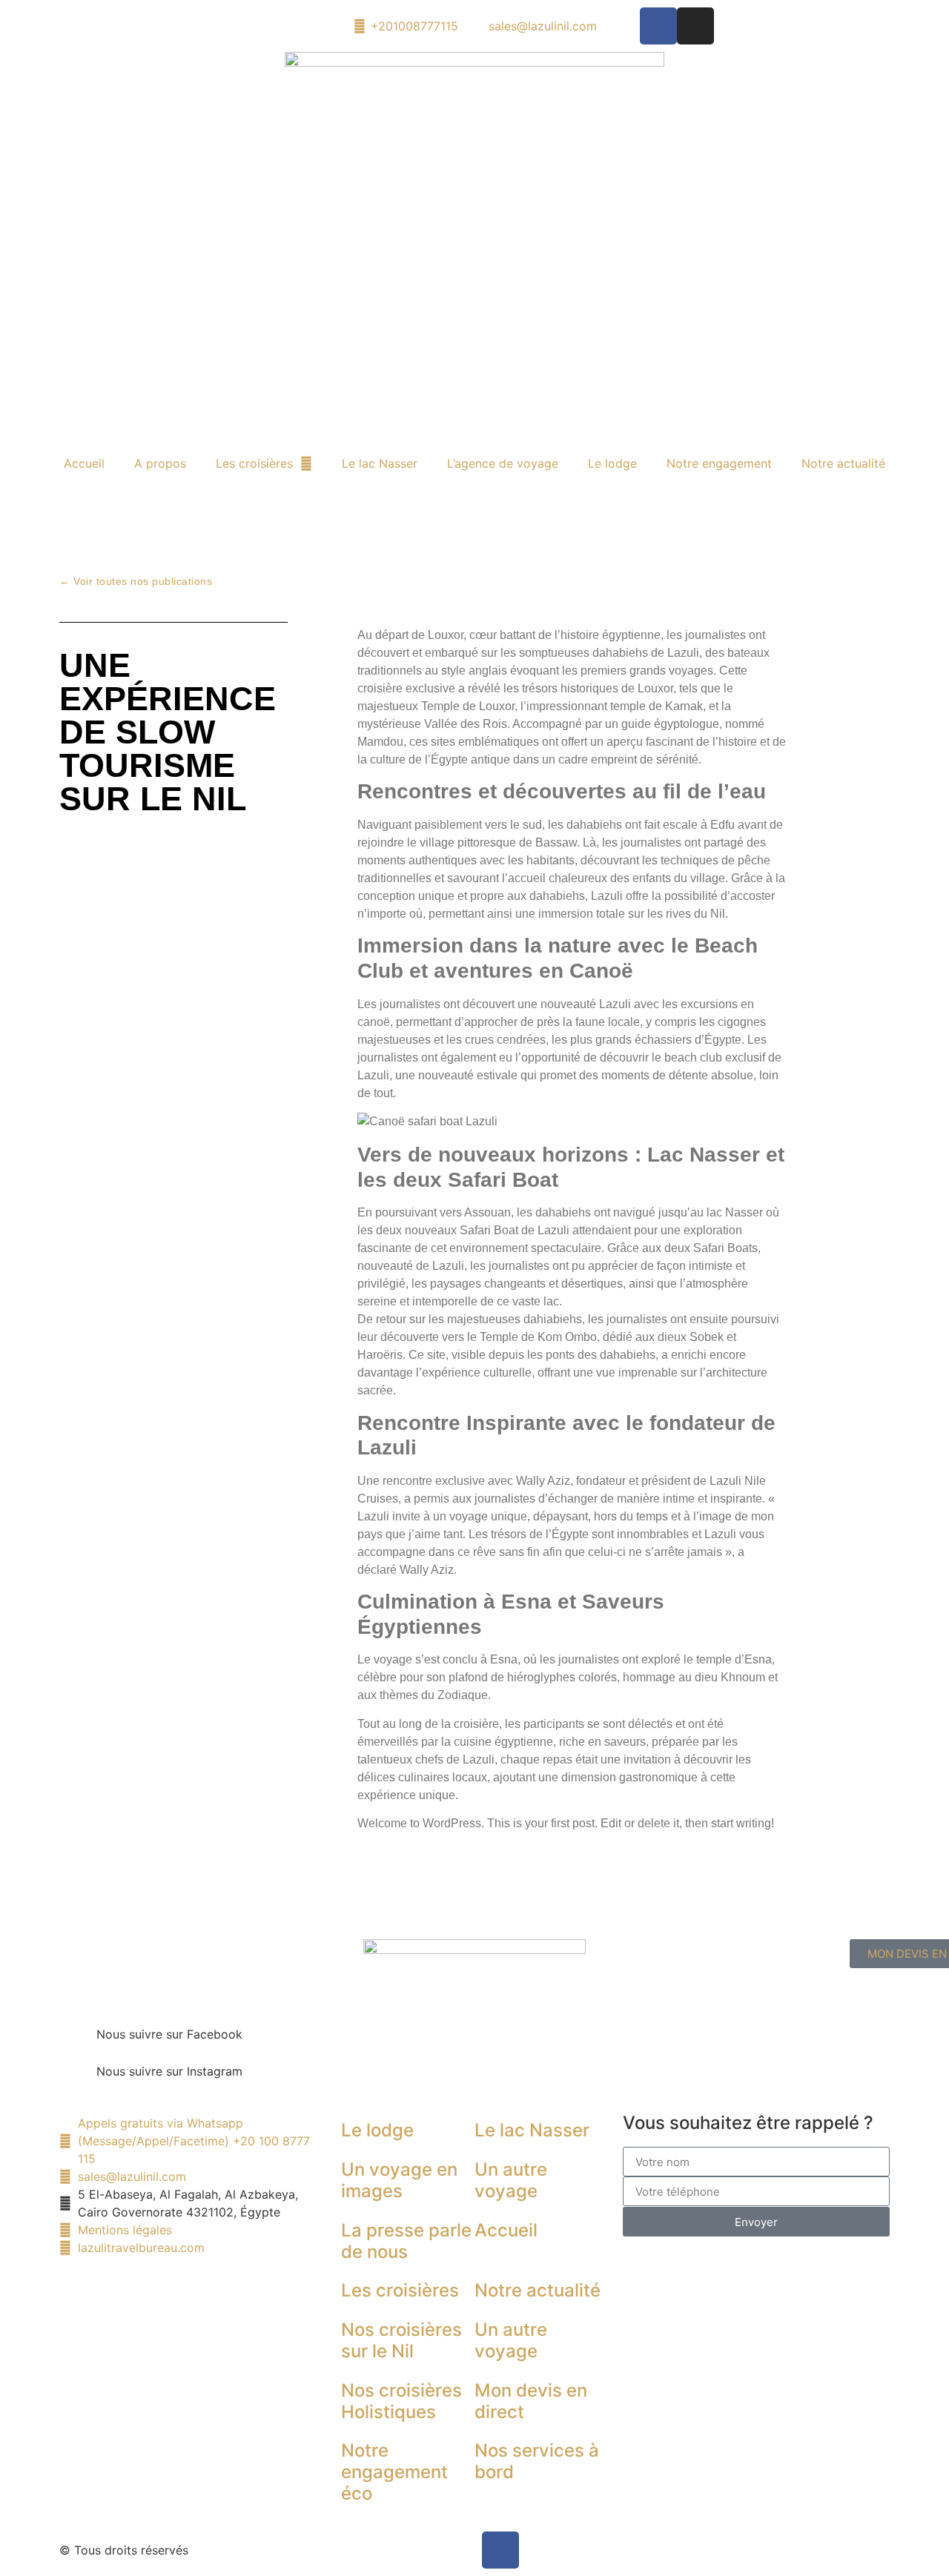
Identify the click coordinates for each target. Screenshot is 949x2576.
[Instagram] (695, 26)
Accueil (84, 463)
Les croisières (254, 463)
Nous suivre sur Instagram (169, 2071)
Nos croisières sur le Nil (401, 2340)
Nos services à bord (537, 2461)
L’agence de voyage (503, 463)
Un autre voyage (511, 2180)
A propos (160, 463)
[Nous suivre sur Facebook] (78, 2044)
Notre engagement (719, 463)
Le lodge (612, 463)
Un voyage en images (399, 2180)
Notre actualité (843, 463)
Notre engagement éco (394, 2472)
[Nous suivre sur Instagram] (78, 2081)
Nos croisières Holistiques (401, 2401)
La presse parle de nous (406, 2241)
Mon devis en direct (531, 2401)
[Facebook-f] (658, 26)
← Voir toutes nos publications (136, 581)
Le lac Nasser (380, 463)
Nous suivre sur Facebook (169, 2034)
